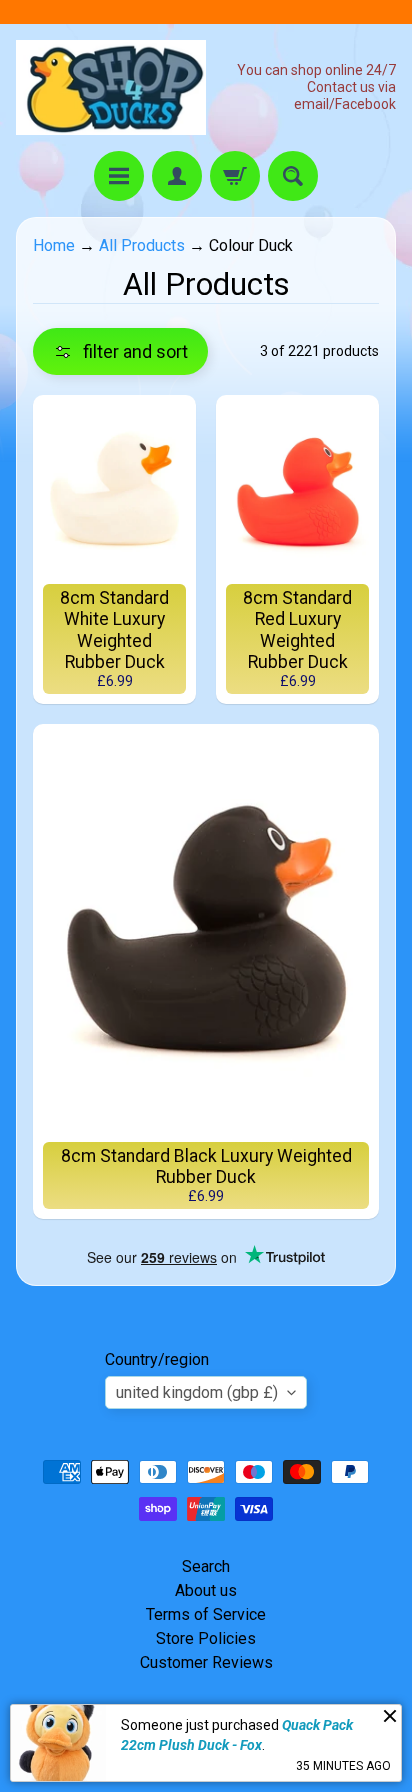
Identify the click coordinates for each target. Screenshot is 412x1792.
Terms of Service (206, 1614)
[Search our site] (293, 176)
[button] (120, 351)
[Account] (177, 176)
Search (206, 1566)
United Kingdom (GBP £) (197, 1392)
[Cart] (235, 176)
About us (206, 1590)
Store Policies (206, 1638)
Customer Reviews (206, 1662)
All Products (142, 245)
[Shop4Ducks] (111, 87)
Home (54, 245)
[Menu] (119, 176)
